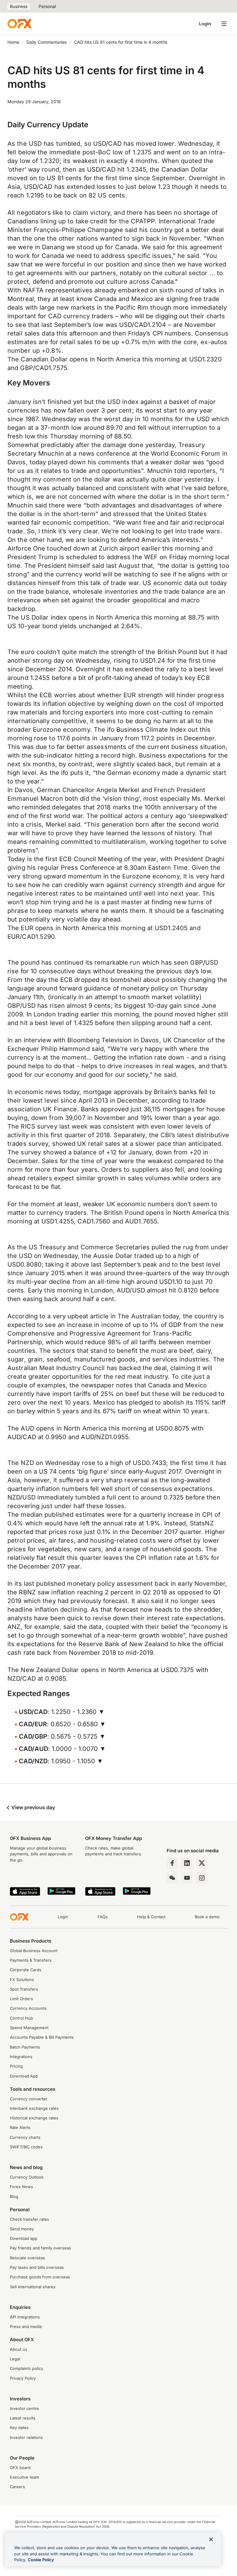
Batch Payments (25, 2047)
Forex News (21, 2187)
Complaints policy (27, 2368)
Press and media (26, 2327)
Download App (24, 2076)
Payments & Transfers (31, 1960)
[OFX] (19, 24)
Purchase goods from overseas (40, 2277)
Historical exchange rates (34, 2118)
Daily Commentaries (47, 42)
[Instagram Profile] (202, 1878)
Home (13, 42)
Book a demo (207, 1917)
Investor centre (24, 2409)
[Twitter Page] (202, 1863)
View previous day (33, 1807)
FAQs (103, 1917)
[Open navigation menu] (224, 24)
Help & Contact (151, 1917)
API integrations (25, 2317)
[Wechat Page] (172, 1878)
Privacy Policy (23, 2378)
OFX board (20, 2468)
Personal (47, 6)
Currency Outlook (27, 2177)
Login (205, 24)
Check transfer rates (29, 2219)
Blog (14, 2197)
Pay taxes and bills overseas (37, 2267)
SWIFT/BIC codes (26, 2147)
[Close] (211, 2539)
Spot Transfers (24, 1989)
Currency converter (29, 2099)
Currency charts (25, 2137)
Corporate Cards (26, 1970)
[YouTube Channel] (187, 1878)
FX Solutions (22, 1980)
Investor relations (26, 2438)
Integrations (21, 2057)
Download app (24, 2238)
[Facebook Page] (172, 1863)
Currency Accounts (28, 2008)
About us (19, 2349)
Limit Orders (21, 1999)
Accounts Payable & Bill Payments (42, 2037)
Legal (15, 2359)
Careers (17, 2487)
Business (19, 6)
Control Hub (21, 2018)
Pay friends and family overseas (40, 2248)
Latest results (23, 2418)
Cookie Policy (41, 2560)
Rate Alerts (20, 2128)
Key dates (19, 2428)
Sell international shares (33, 2287)
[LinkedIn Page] (187, 1863)
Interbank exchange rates (34, 2108)
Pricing (16, 2066)
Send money (22, 2229)
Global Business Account (34, 1951)
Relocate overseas (27, 2258)
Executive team (24, 2477)
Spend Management (29, 2028)
